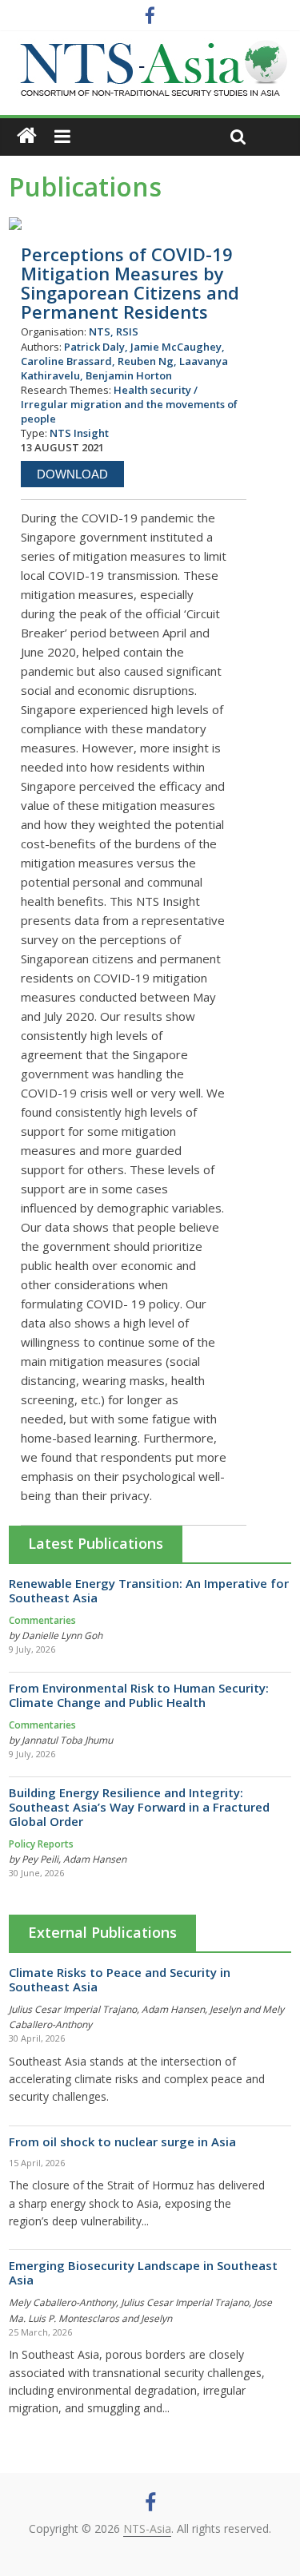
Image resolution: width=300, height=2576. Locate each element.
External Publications (102, 1932)
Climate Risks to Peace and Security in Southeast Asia (120, 1979)
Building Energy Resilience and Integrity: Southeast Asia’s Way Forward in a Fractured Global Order (139, 1807)
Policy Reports (41, 1844)
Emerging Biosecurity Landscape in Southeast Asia (143, 2272)
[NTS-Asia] (150, 48)
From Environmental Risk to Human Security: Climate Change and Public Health (139, 1695)
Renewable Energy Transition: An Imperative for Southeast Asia (149, 1590)
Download (72, 474)
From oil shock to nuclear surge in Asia (122, 2141)
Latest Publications (96, 1543)
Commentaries (42, 1620)
